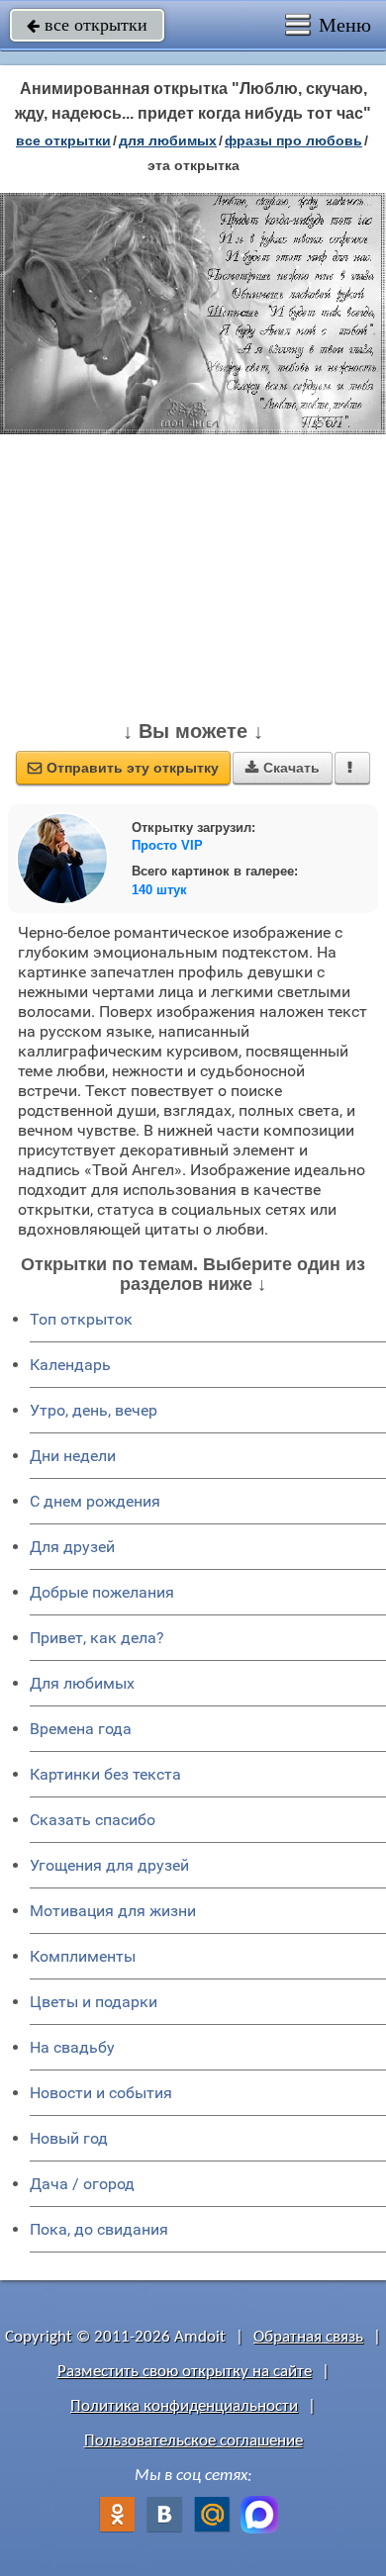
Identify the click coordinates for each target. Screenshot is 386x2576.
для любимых (168, 140)
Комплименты (83, 1956)
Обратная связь (308, 2337)
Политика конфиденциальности (184, 2406)
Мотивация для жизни (113, 1911)
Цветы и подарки (94, 2002)
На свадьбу (72, 2047)
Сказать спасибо (93, 1820)
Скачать (283, 768)
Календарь (70, 1365)
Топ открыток (81, 1319)
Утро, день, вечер (94, 1410)
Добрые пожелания (102, 1592)
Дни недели (73, 1456)
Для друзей (72, 1547)
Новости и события (101, 2093)
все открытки (87, 25)
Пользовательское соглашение (193, 2441)
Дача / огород (82, 2184)
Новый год (69, 2138)
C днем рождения (95, 1501)
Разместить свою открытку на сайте (185, 2372)
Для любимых (82, 1683)
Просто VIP (167, 845)
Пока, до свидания (99, 2229)
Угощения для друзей (109, 1865)
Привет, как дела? (97, 1638)
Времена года (81, 1729)
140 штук (159, 890)
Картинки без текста (105, 1774)
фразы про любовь (293, 140)
